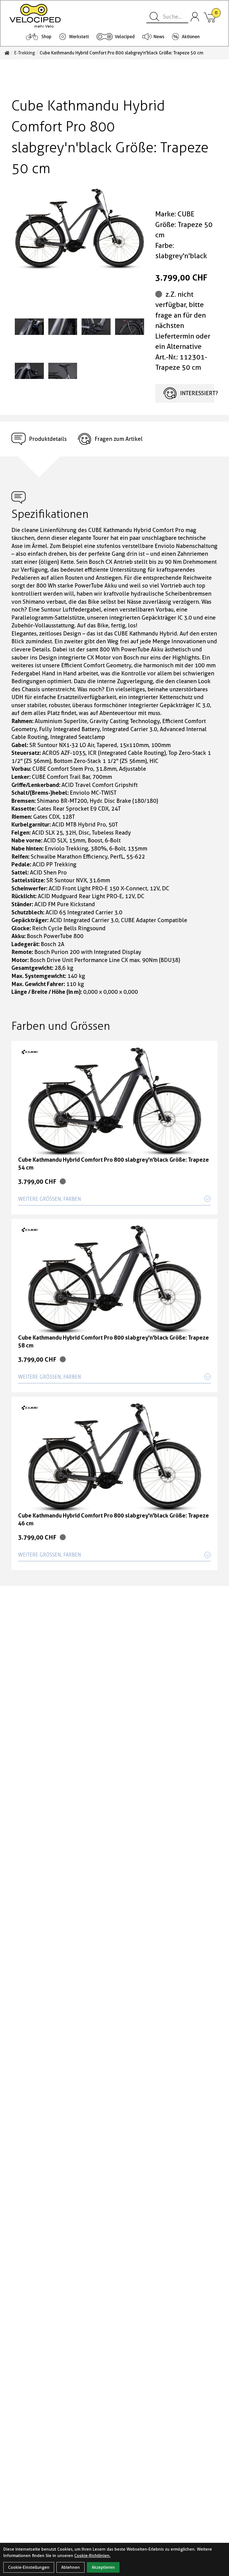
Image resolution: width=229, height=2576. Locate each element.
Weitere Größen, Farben (50, 1199)
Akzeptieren (103, 2567)
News (159, 37)
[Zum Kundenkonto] (195, 17)
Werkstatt (79, 37)
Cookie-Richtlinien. (92, 2556)
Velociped (125, 37)
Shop (46, 37)
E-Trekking (25, 53)
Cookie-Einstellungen (29, 2567)
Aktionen (191, 37)
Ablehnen (71, 2567)
